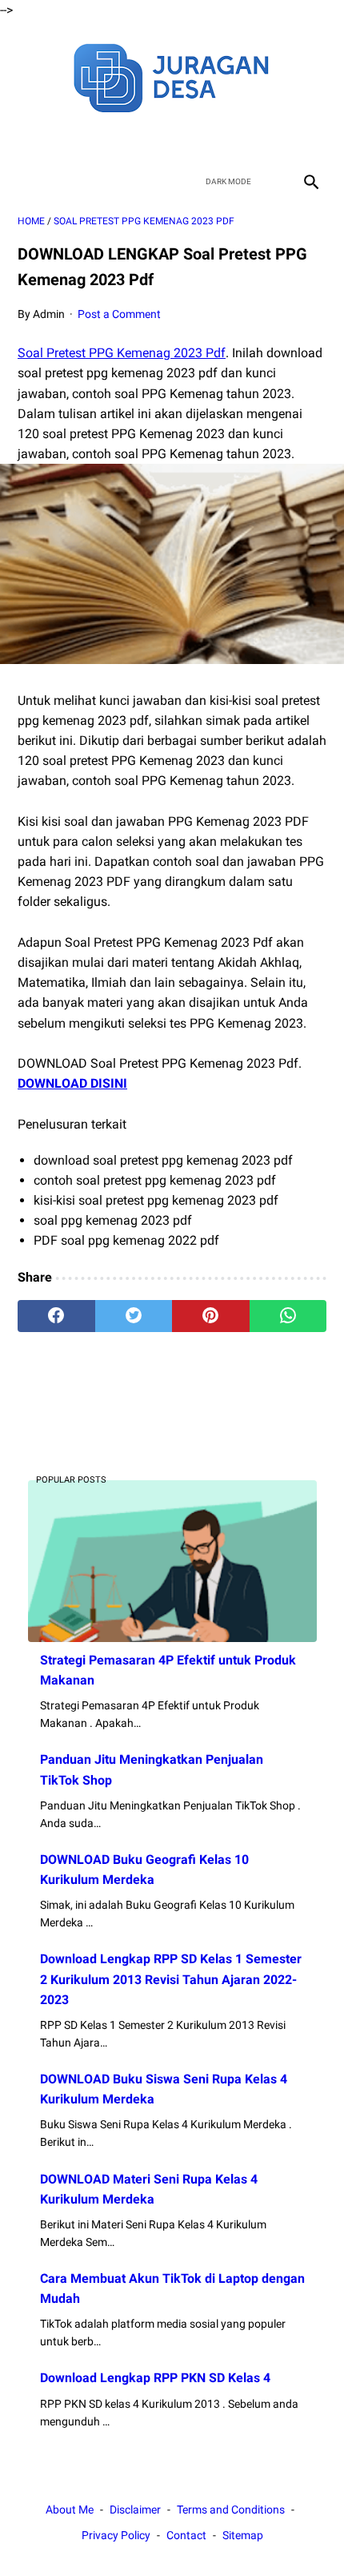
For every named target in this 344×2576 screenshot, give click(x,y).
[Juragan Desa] (172, 76)
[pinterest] (211, 1316)
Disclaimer (135, 2510)
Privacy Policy (116, 2535)
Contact (186, 2535)
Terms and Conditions (231, 2510)
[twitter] (153, 139)
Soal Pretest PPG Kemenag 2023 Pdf (122, 353)
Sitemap (243, 2535)
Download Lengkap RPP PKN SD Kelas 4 (155, 2378)
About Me (70, 2510)
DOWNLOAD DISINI (72, 1083)
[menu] (27, 181)
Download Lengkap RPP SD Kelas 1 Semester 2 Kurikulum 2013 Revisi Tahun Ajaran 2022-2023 (171, 1979)
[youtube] (191, 139)
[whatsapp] (288, 1316)
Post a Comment (119, 314)
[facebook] (116, 139)
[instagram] (228, 139)
